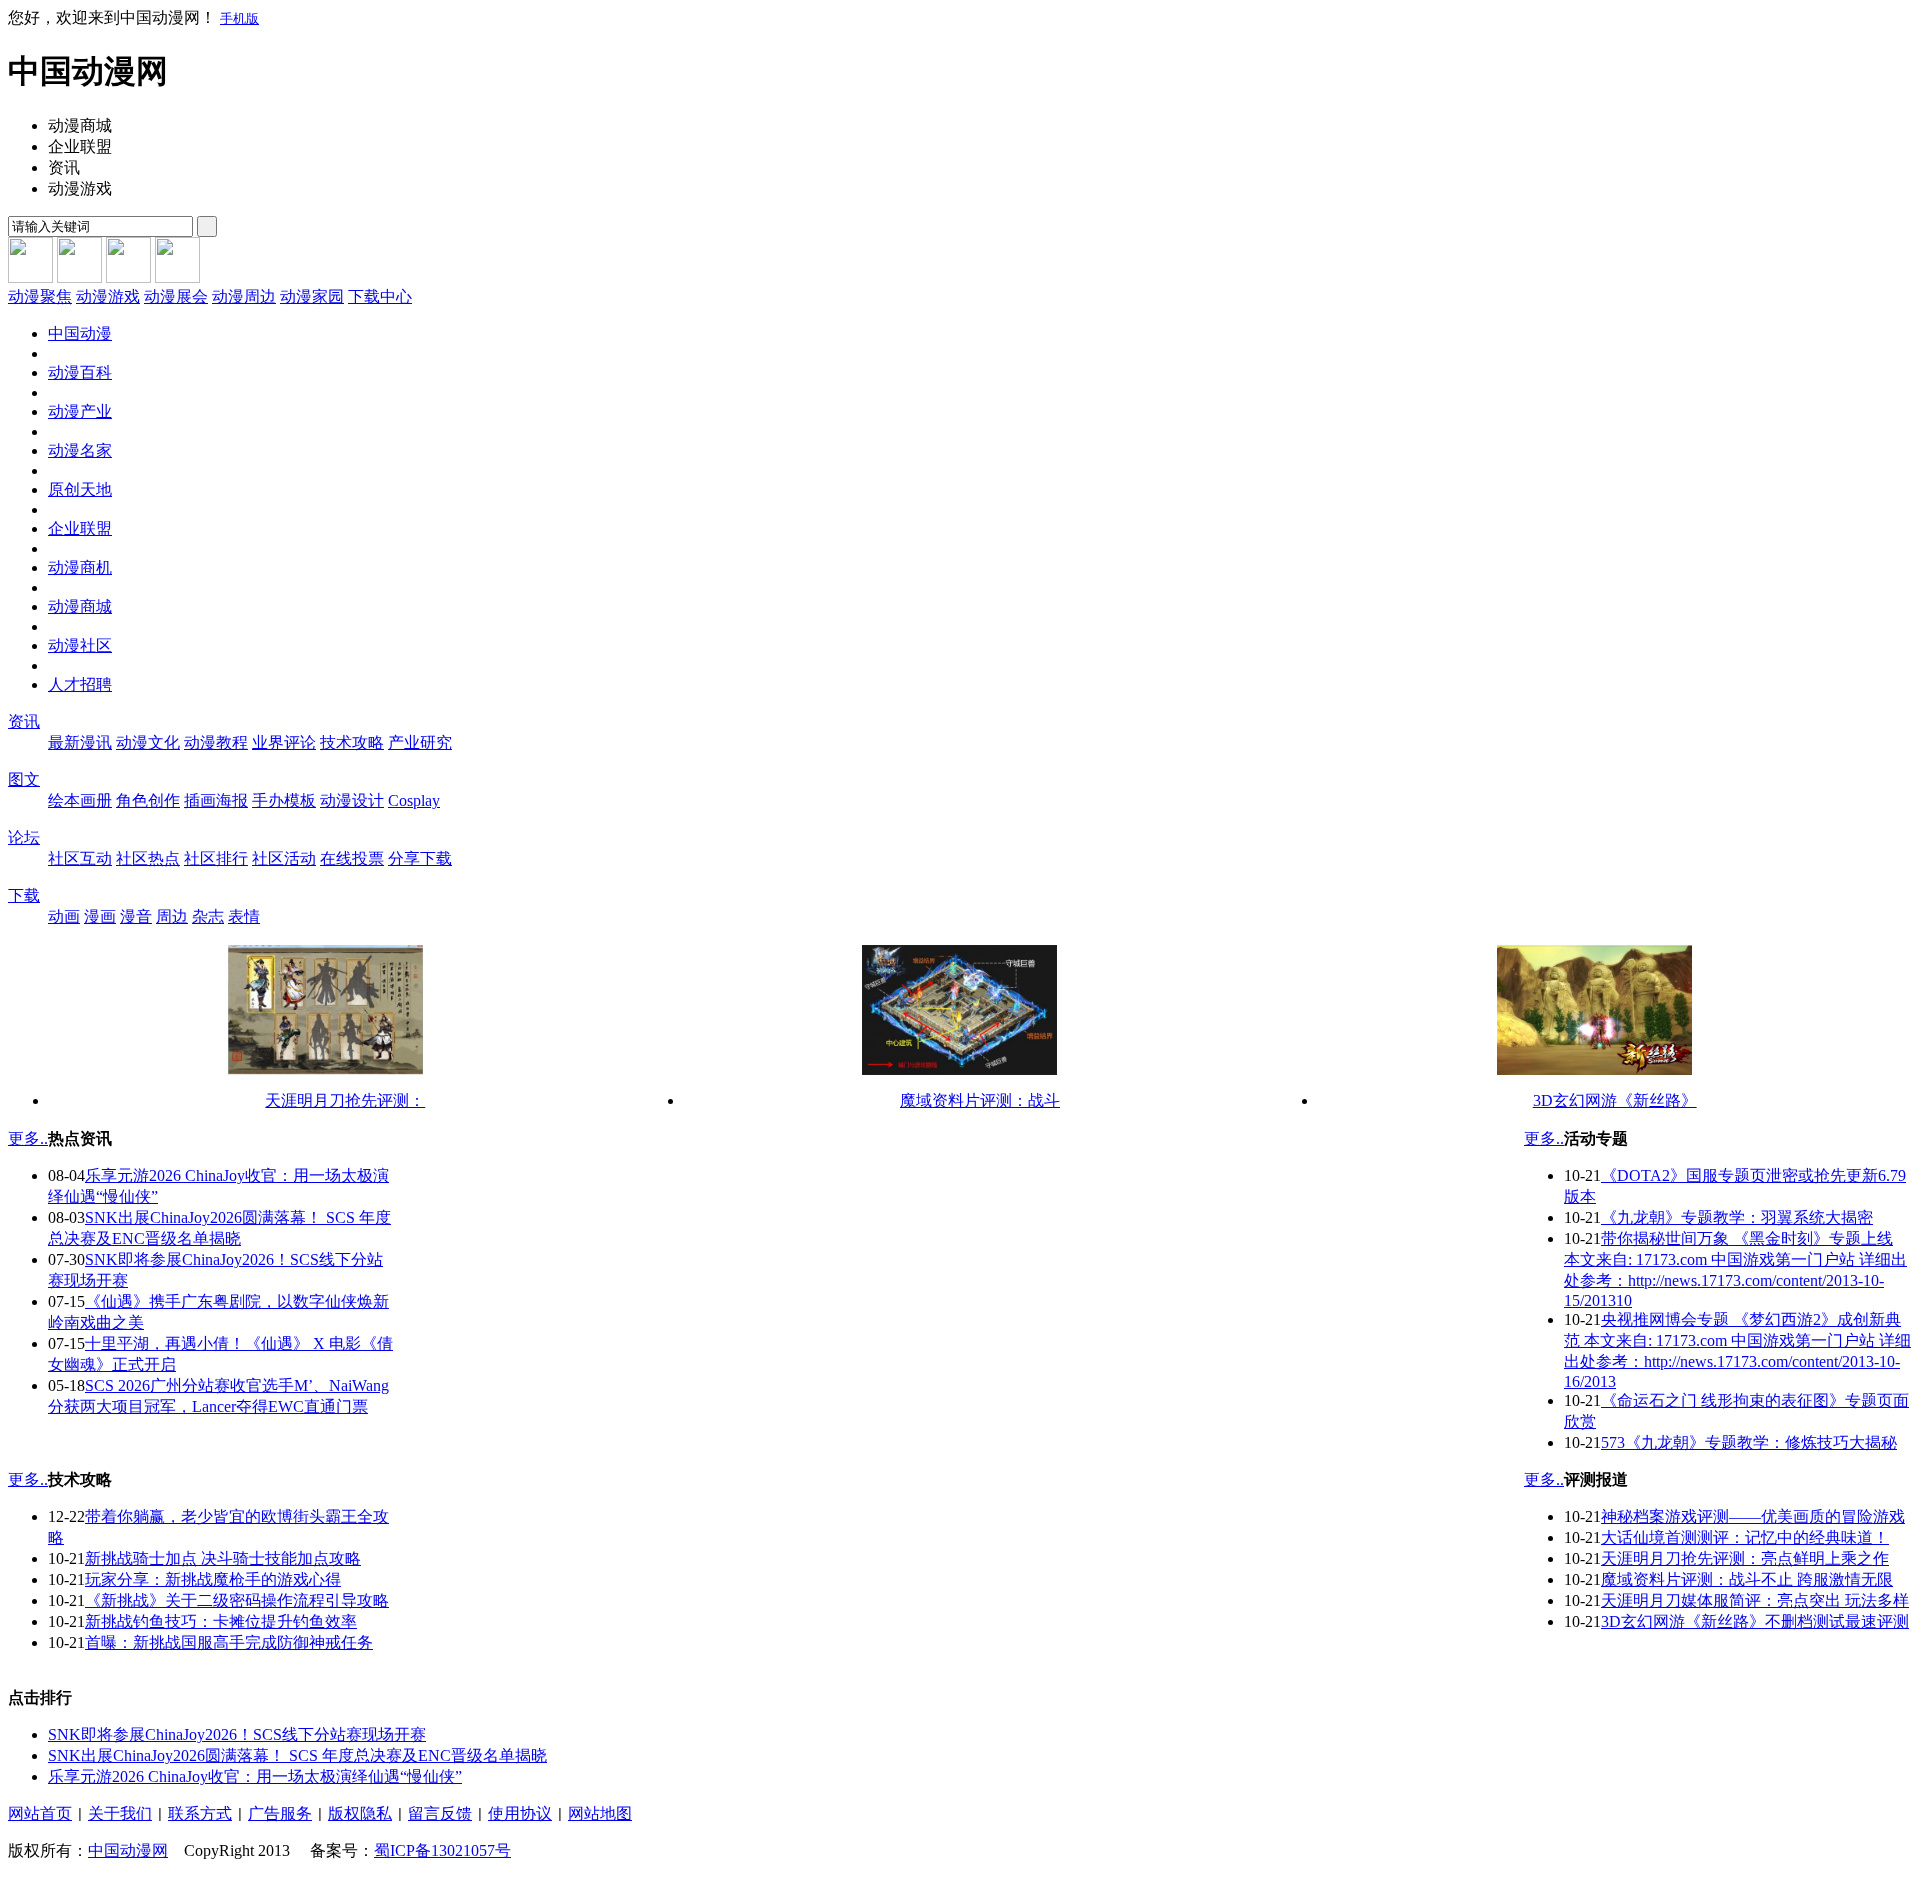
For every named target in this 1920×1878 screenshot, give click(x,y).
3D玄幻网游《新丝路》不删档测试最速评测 (1755, 1621)
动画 (64, 916)
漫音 (136, 916)
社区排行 (216, 858)
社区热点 (148, 858)
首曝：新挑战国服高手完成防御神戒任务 (229, 1642)
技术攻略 (352, 742)
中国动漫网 (128, 1850)
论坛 (24, 837)
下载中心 (380, 296)
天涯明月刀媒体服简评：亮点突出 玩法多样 (1755, 1600)
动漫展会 (176, 296)
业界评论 (284, 742)
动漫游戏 (108, 296)
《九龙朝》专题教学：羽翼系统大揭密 (1737, 1217)
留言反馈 (440, 1813)
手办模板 (284, 800)
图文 (24, 779)
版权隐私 (360, 1813)
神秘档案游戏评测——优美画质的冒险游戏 (1753, 1516)
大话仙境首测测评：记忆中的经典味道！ (1745, 1537)
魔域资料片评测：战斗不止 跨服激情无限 (1747, 1579)
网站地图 (600, 1813)
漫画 (100, 916)
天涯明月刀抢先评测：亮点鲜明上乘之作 (1745, 1558)
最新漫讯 (80, 742)
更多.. (28, 1138)
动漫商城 (80, 606)
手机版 (239, 18)
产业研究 (420, 742)
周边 (172, 916)
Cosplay (414, 800)
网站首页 (40, 1813)
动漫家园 (312, 296)
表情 (244, 916)
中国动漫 (80, 333)
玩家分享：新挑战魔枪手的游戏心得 (213, 1579)
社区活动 (284, 858)
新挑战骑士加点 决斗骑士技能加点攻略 (223, 1558)
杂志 (208, 916)
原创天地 (80, 489)
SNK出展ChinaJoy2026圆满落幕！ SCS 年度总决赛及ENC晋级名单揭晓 (297, 1755)
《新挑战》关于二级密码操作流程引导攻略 (237, 1600)
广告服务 (280, 1813)
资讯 (24, 721)
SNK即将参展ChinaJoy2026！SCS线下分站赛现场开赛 (237, 1734)
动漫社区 (80, 645)
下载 (24, 895)
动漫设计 (352, 800)
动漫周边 (244, 296)
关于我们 (120, 1813)
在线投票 (352, 858)
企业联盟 (80, 528)
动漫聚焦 (40, 296)
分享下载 (420, 858)
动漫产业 (80, 411)
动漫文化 (148, 742)
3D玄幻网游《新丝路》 (1615, 1100)
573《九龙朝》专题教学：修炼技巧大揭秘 (1749, 1442)
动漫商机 (80, 567)
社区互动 (80, 858)
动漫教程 (216, 742)
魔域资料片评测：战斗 (980, 1100)
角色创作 (148, 800)
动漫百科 (80, 372)
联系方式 (200, 1813)
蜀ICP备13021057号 (442, 1850)
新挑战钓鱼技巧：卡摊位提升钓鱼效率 (221, 1621)
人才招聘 (80, 684)
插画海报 (216, 800)
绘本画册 (80, 800)
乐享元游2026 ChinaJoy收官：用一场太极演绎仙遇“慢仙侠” (255, 1776)
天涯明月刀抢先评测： (345, 1100)
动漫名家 (80, 450)
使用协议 (520, 1813)
